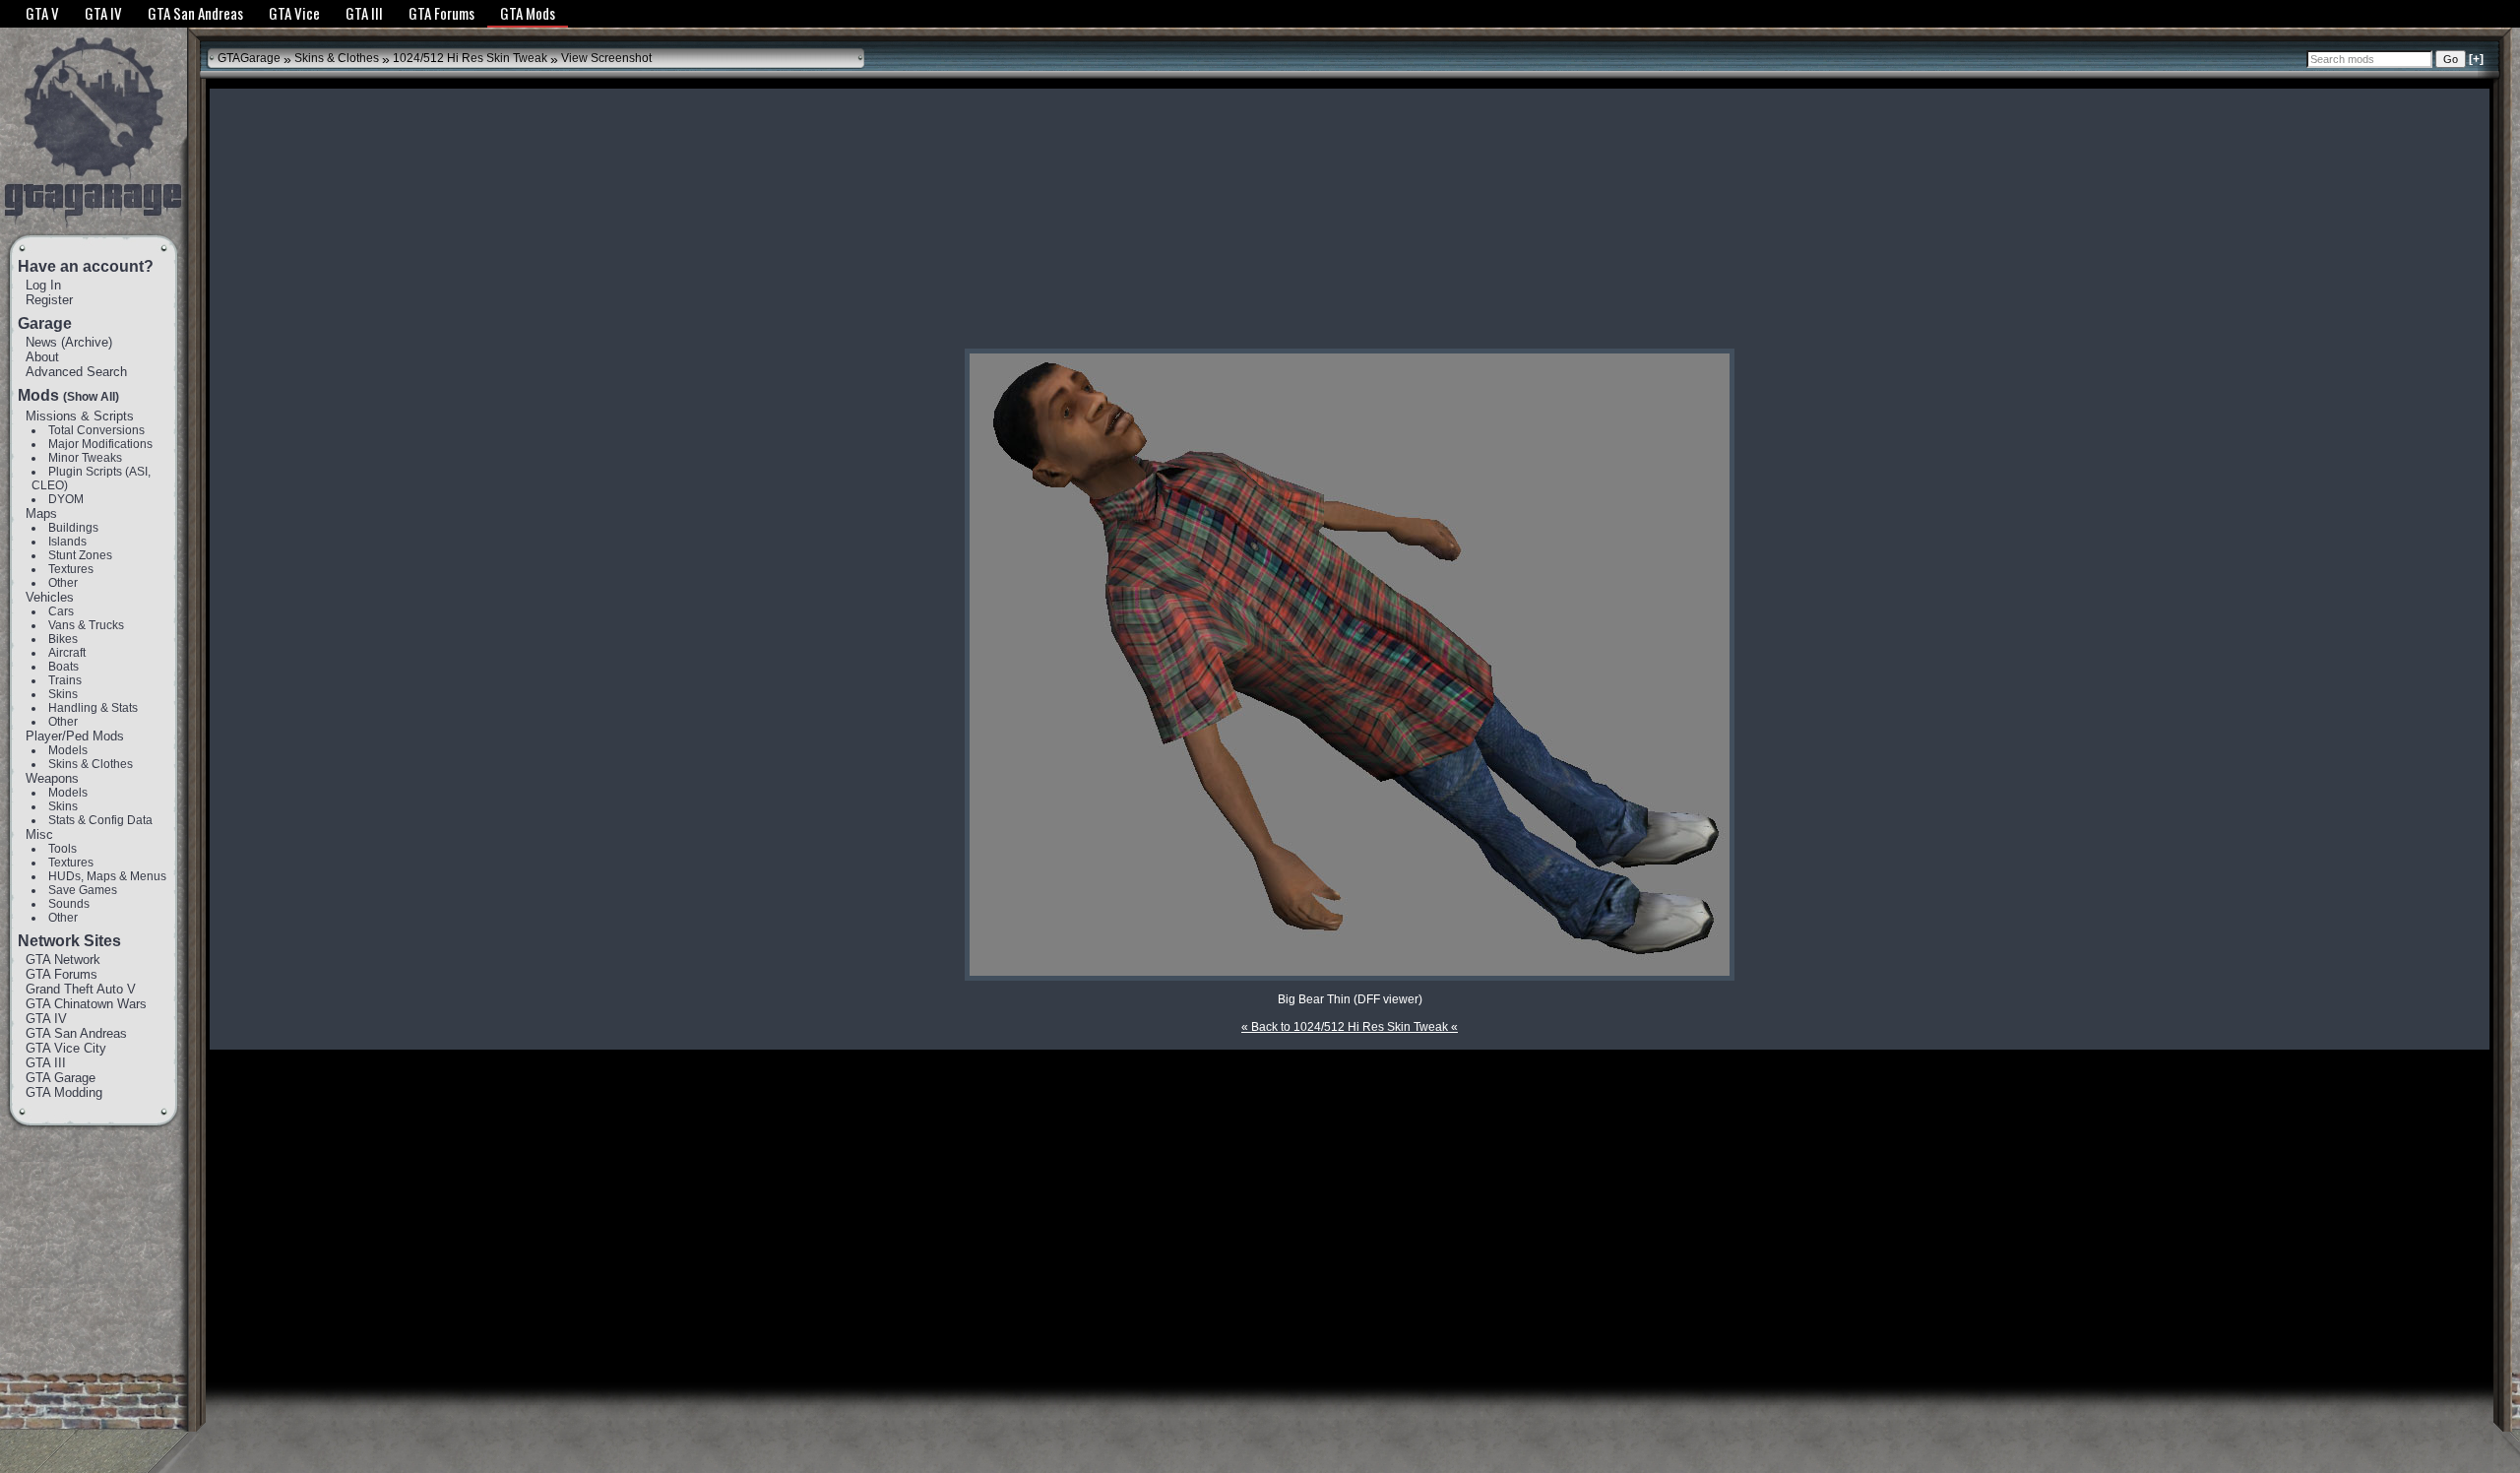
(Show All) (91, 397)
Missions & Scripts (80, 416)
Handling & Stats (93, 708)
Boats (63, 667)
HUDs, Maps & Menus (107, 876)
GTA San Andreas (76, 1033)
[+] (2476, 59)
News (41, 342)
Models (68, 750)
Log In (43, 285)
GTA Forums (62, 974)
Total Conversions (96, 430)
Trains (65, 680)
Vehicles (50, 597)
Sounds (69, 904)
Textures (71, 569)
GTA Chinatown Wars (86, 1004)
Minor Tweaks (85, 458)
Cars (61, 611)
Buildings (73, 528)
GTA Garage (61, 1078)
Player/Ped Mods (75, 736)
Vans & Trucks (86, 625)
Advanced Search (76, 372)
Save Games (83, 890)
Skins (63, 694)
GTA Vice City (66, 1048)
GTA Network (63, 960)
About (42, 357)
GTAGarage (249, 58)
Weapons (52, 778)
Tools (63, 849)
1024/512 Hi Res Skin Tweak (470, 58)
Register (49, 300)
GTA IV (46, 1019)
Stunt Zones (80, 555)
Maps (41, 513)
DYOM (66, 499)
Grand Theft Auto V (81, 989)
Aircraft (67, 653)
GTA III (46, 1063)
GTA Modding (64, 1092)
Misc (39, 834)
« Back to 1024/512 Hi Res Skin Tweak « (1350, 1027)
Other (63, 583)
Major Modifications (100, 444)
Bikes (63, 639)
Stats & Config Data (100, 820)
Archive (87, 342)
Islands (67, 542)
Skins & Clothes (91, 764)
